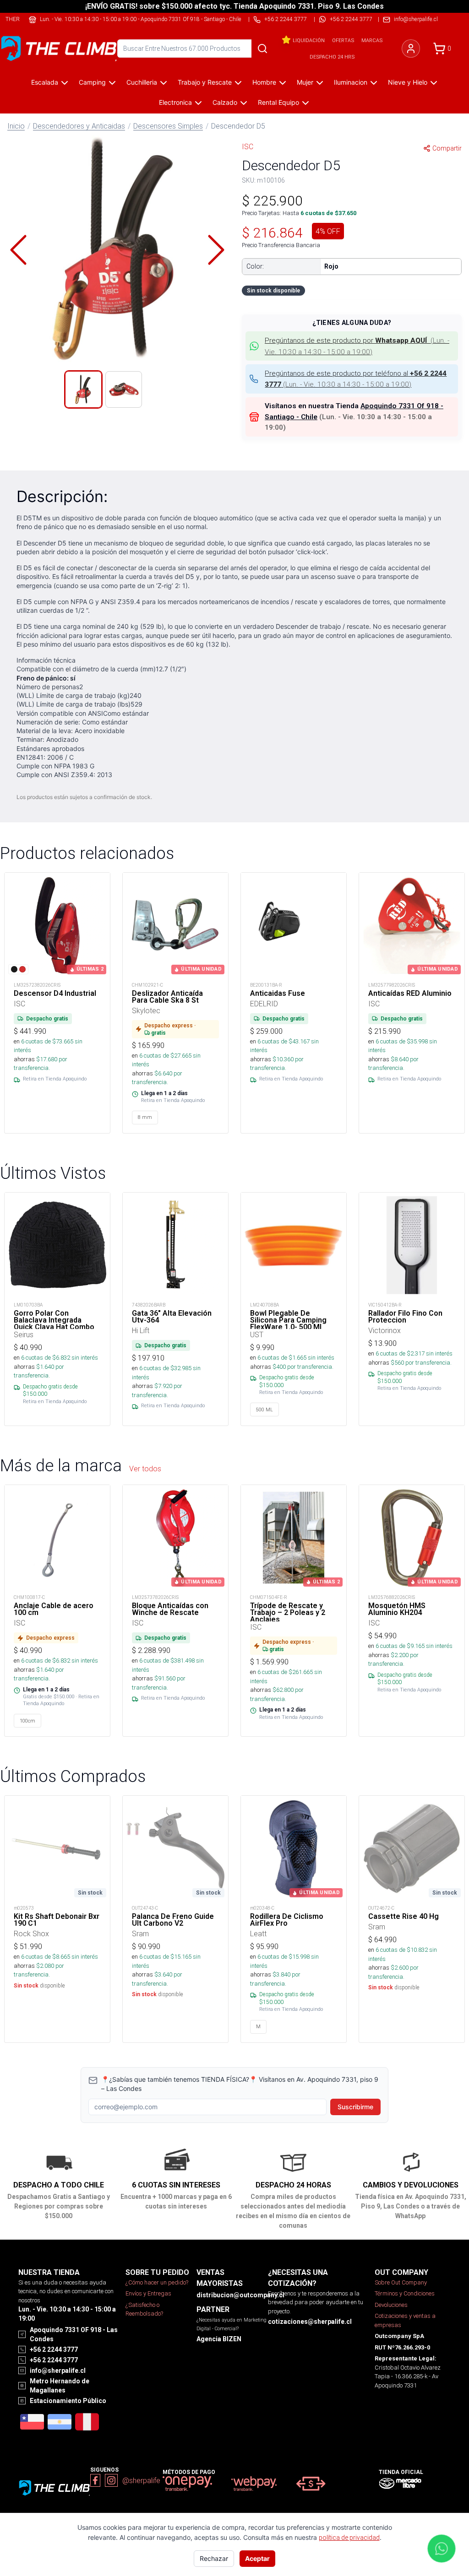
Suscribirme (355, 2107)
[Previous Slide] (18, 250)
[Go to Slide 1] (83, 389)
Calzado (225, 102)
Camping (92, 82)
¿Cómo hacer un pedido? (157, 2282)
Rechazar (214, 2558)
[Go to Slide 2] (124, 389)
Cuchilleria (142, 82)
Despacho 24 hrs (332, 57)
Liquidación (309, 40)
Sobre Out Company (401, 2282)
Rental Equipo (278, 102)
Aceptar (257, 2558)
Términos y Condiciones (405, 2293)
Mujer (305, 82)
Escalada (45, 82)
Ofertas (343, 40)
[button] (117, 250)
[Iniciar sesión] (411, 49)
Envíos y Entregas (148, 2293)
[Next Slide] (216, 250)
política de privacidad (349, 2538)
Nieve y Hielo (408, 82)
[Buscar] (262, 49)
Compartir (447, 148)
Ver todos (145, 1469)
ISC (248, 146)
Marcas (372, 40)
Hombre (264, 82)
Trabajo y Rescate (205, 82)
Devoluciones (391, 2305)
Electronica (175, 102)
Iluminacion (351, 82)
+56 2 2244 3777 (351, 19)
